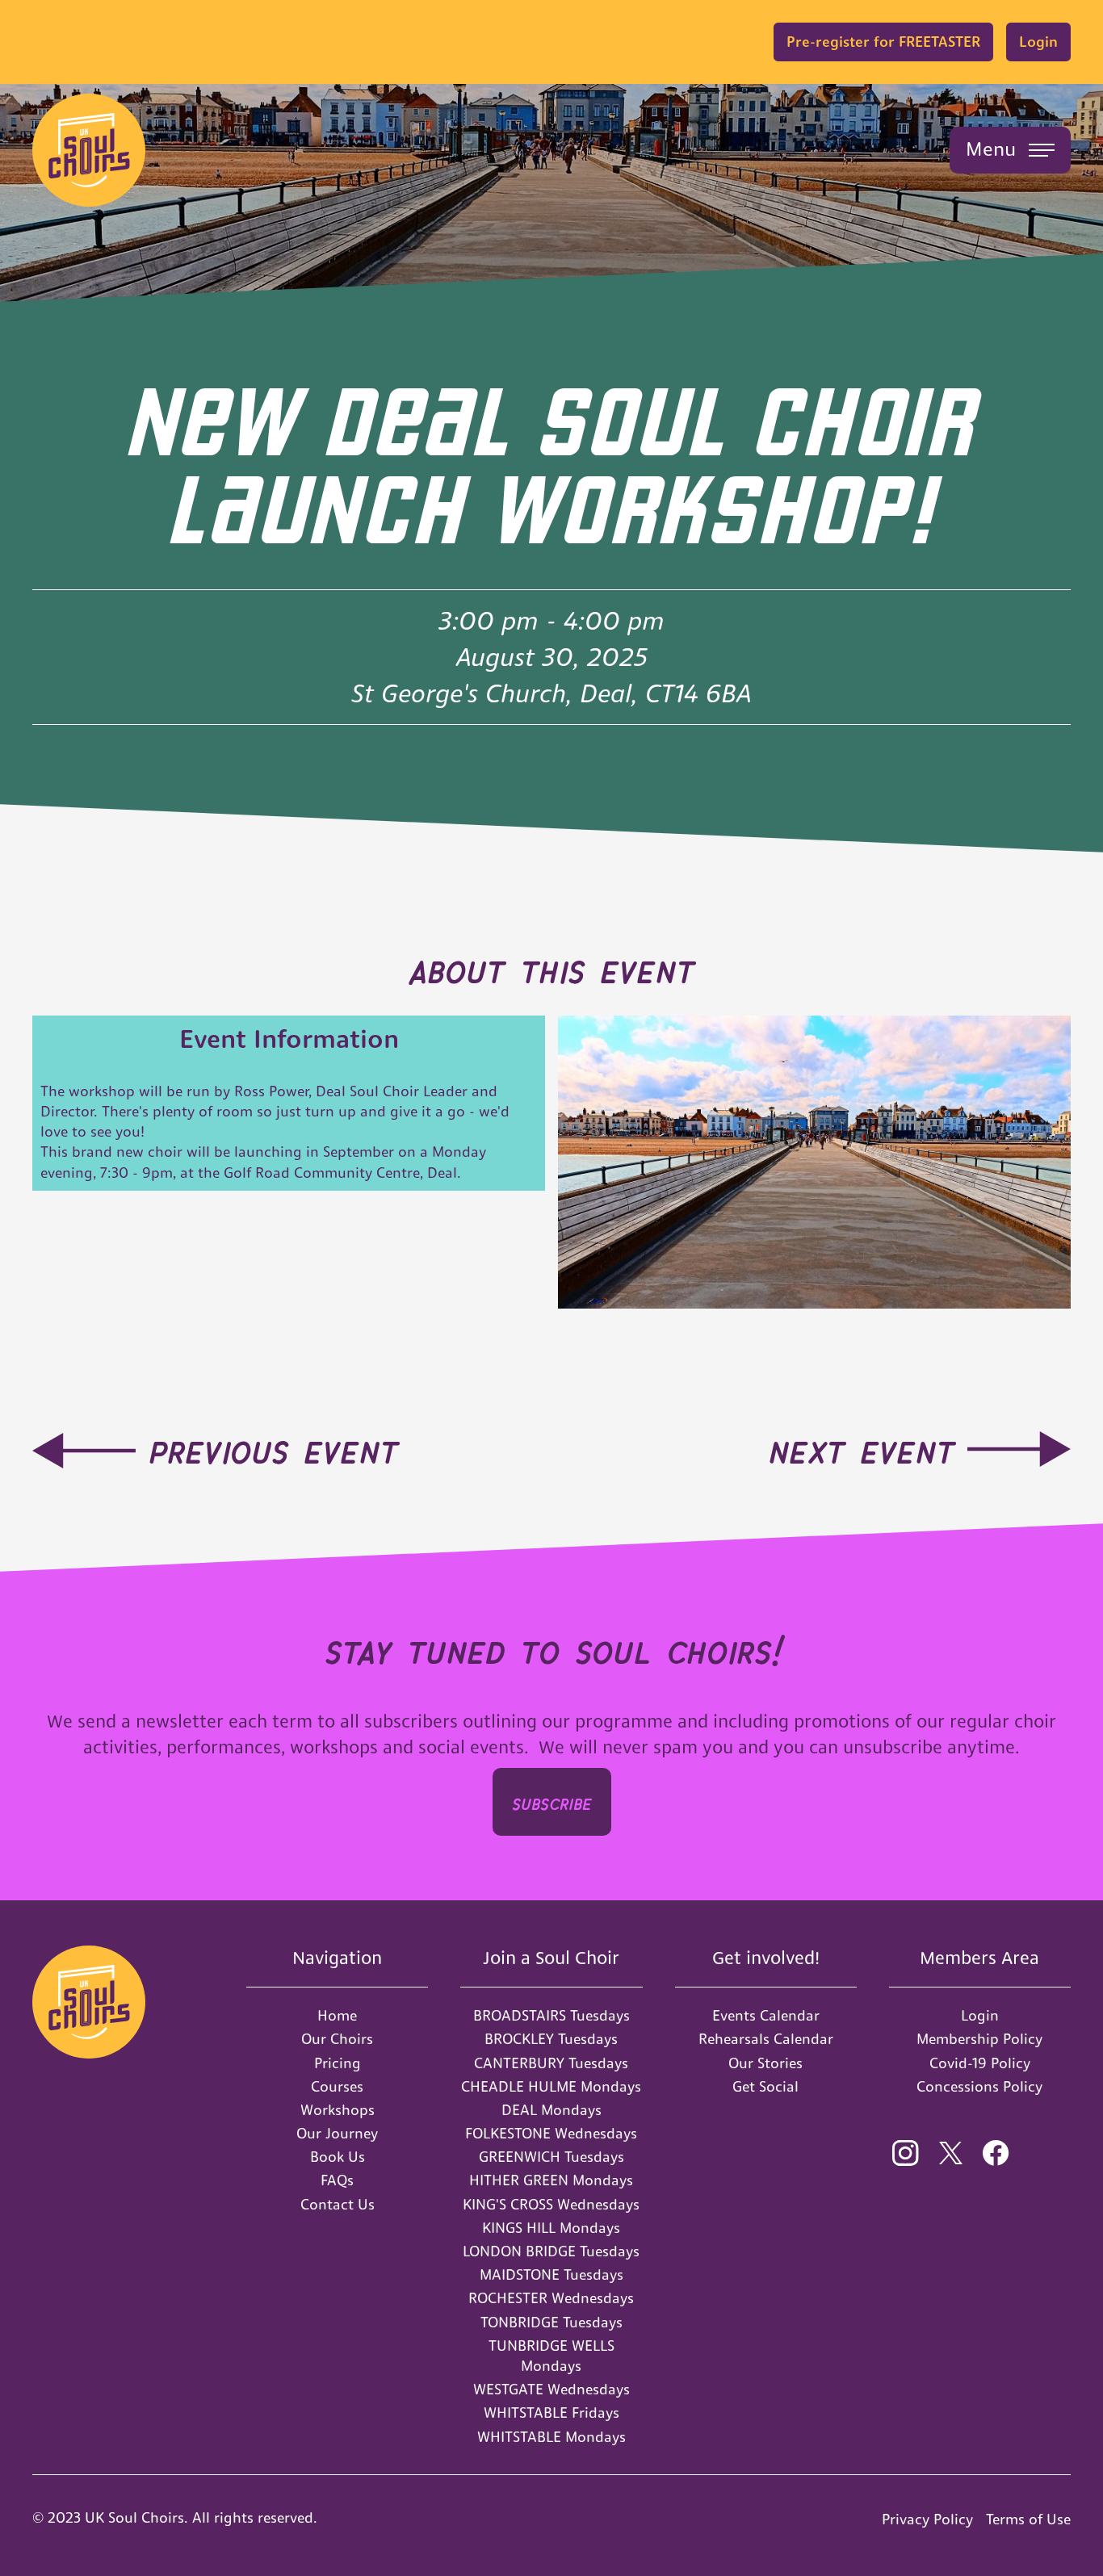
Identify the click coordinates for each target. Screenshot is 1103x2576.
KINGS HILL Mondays (551, 2228)
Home (337, 2015)
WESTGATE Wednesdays (551, 2389)
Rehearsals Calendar (766, 2039)
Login (1038, 42)
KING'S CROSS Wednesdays (551, 2204)
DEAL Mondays (551, 2110)
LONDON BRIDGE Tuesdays (551, 2251)
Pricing (338, 2063)
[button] (1010, 150)
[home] (89, 150)
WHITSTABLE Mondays (551, 2437)
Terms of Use (1028, 2519)
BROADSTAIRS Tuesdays (551, 2015)
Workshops (338, 2110)
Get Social (765, 2086)
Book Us (338, 2157)
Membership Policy (979, 2039)
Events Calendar (766, 2015)
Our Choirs (337, 2039)
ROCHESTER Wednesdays (551, 2298)
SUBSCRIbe (552, 1801)
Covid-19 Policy (980, 2063)
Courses (337, 2086)
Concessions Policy (979, 2086)
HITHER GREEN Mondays (551, 2180)
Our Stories (765, 2063)
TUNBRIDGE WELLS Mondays (551, 2356)
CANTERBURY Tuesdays (551, 2063)
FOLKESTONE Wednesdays (551, 2133)
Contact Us (338, 2204)
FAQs (337, 2180)
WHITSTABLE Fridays (551, 2413)
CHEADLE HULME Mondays (551, 2086)
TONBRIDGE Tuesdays (551, 2322)
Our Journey (337, 2133)
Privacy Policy (927, 2519)
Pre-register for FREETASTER (883, 42)
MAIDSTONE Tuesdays (551, 2274)
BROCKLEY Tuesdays (551, 2039)
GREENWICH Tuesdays (551, 2157)
